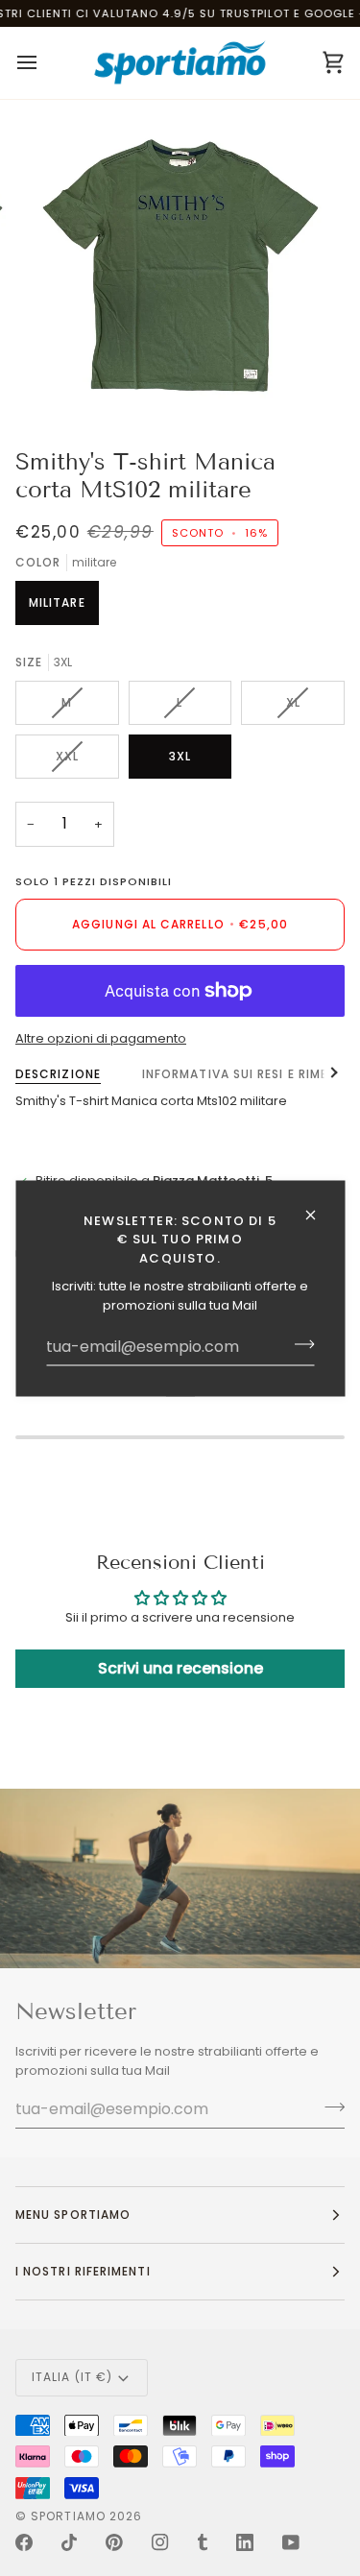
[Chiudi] (318, 1215)
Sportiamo (68, 2516)
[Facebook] (24, 2542)
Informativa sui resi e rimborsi (251, 1074)
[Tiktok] (69, 2542)
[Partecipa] (298, 1344)
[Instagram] (160, 2542)
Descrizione (58, 1074)
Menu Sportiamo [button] (73, 2215)
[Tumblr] (203, 2542)
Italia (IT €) (72, 2377)
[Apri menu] (44, 63)
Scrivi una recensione (180, 1668)
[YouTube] (291, 2542)
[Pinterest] (114, 2542)
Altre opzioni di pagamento (101, 1038)
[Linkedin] (245, 2542)
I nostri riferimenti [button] (83, 2271)
